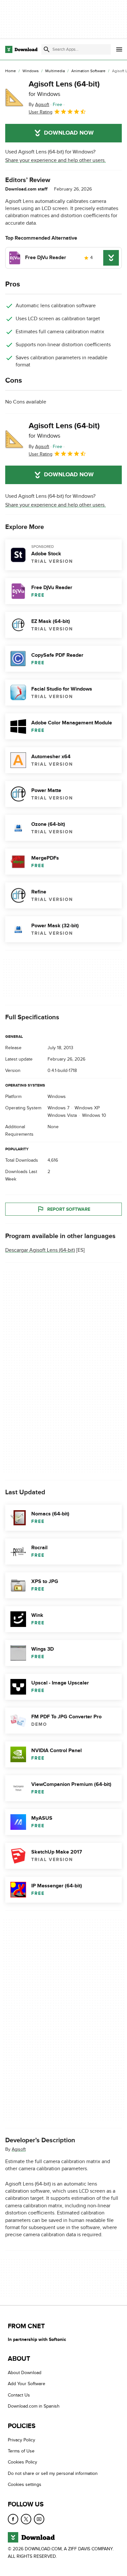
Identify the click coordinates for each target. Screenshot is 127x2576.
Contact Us (19, 2395)
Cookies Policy (22, 2462)
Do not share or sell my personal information (53, 2473)
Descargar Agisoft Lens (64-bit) (40, 1250)
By (39, 105)
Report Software (69, 1209)
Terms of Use (21, 2451)
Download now (69, 133)
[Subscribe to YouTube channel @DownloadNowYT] (39, 2519)
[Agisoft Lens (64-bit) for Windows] (14, 98)
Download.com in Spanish (34, 2406)
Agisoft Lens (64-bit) (64, 88)
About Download (25, 2373)
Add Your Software (27, 2384)
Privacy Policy (21, 2440)
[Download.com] (21, 49)
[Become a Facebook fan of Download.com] (13, 2519)
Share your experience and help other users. (56, 160)
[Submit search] (47, 49)
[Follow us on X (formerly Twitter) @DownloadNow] (26, 2519)
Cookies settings (25, 2484)
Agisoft (19, 2149)
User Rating (41, 112)
